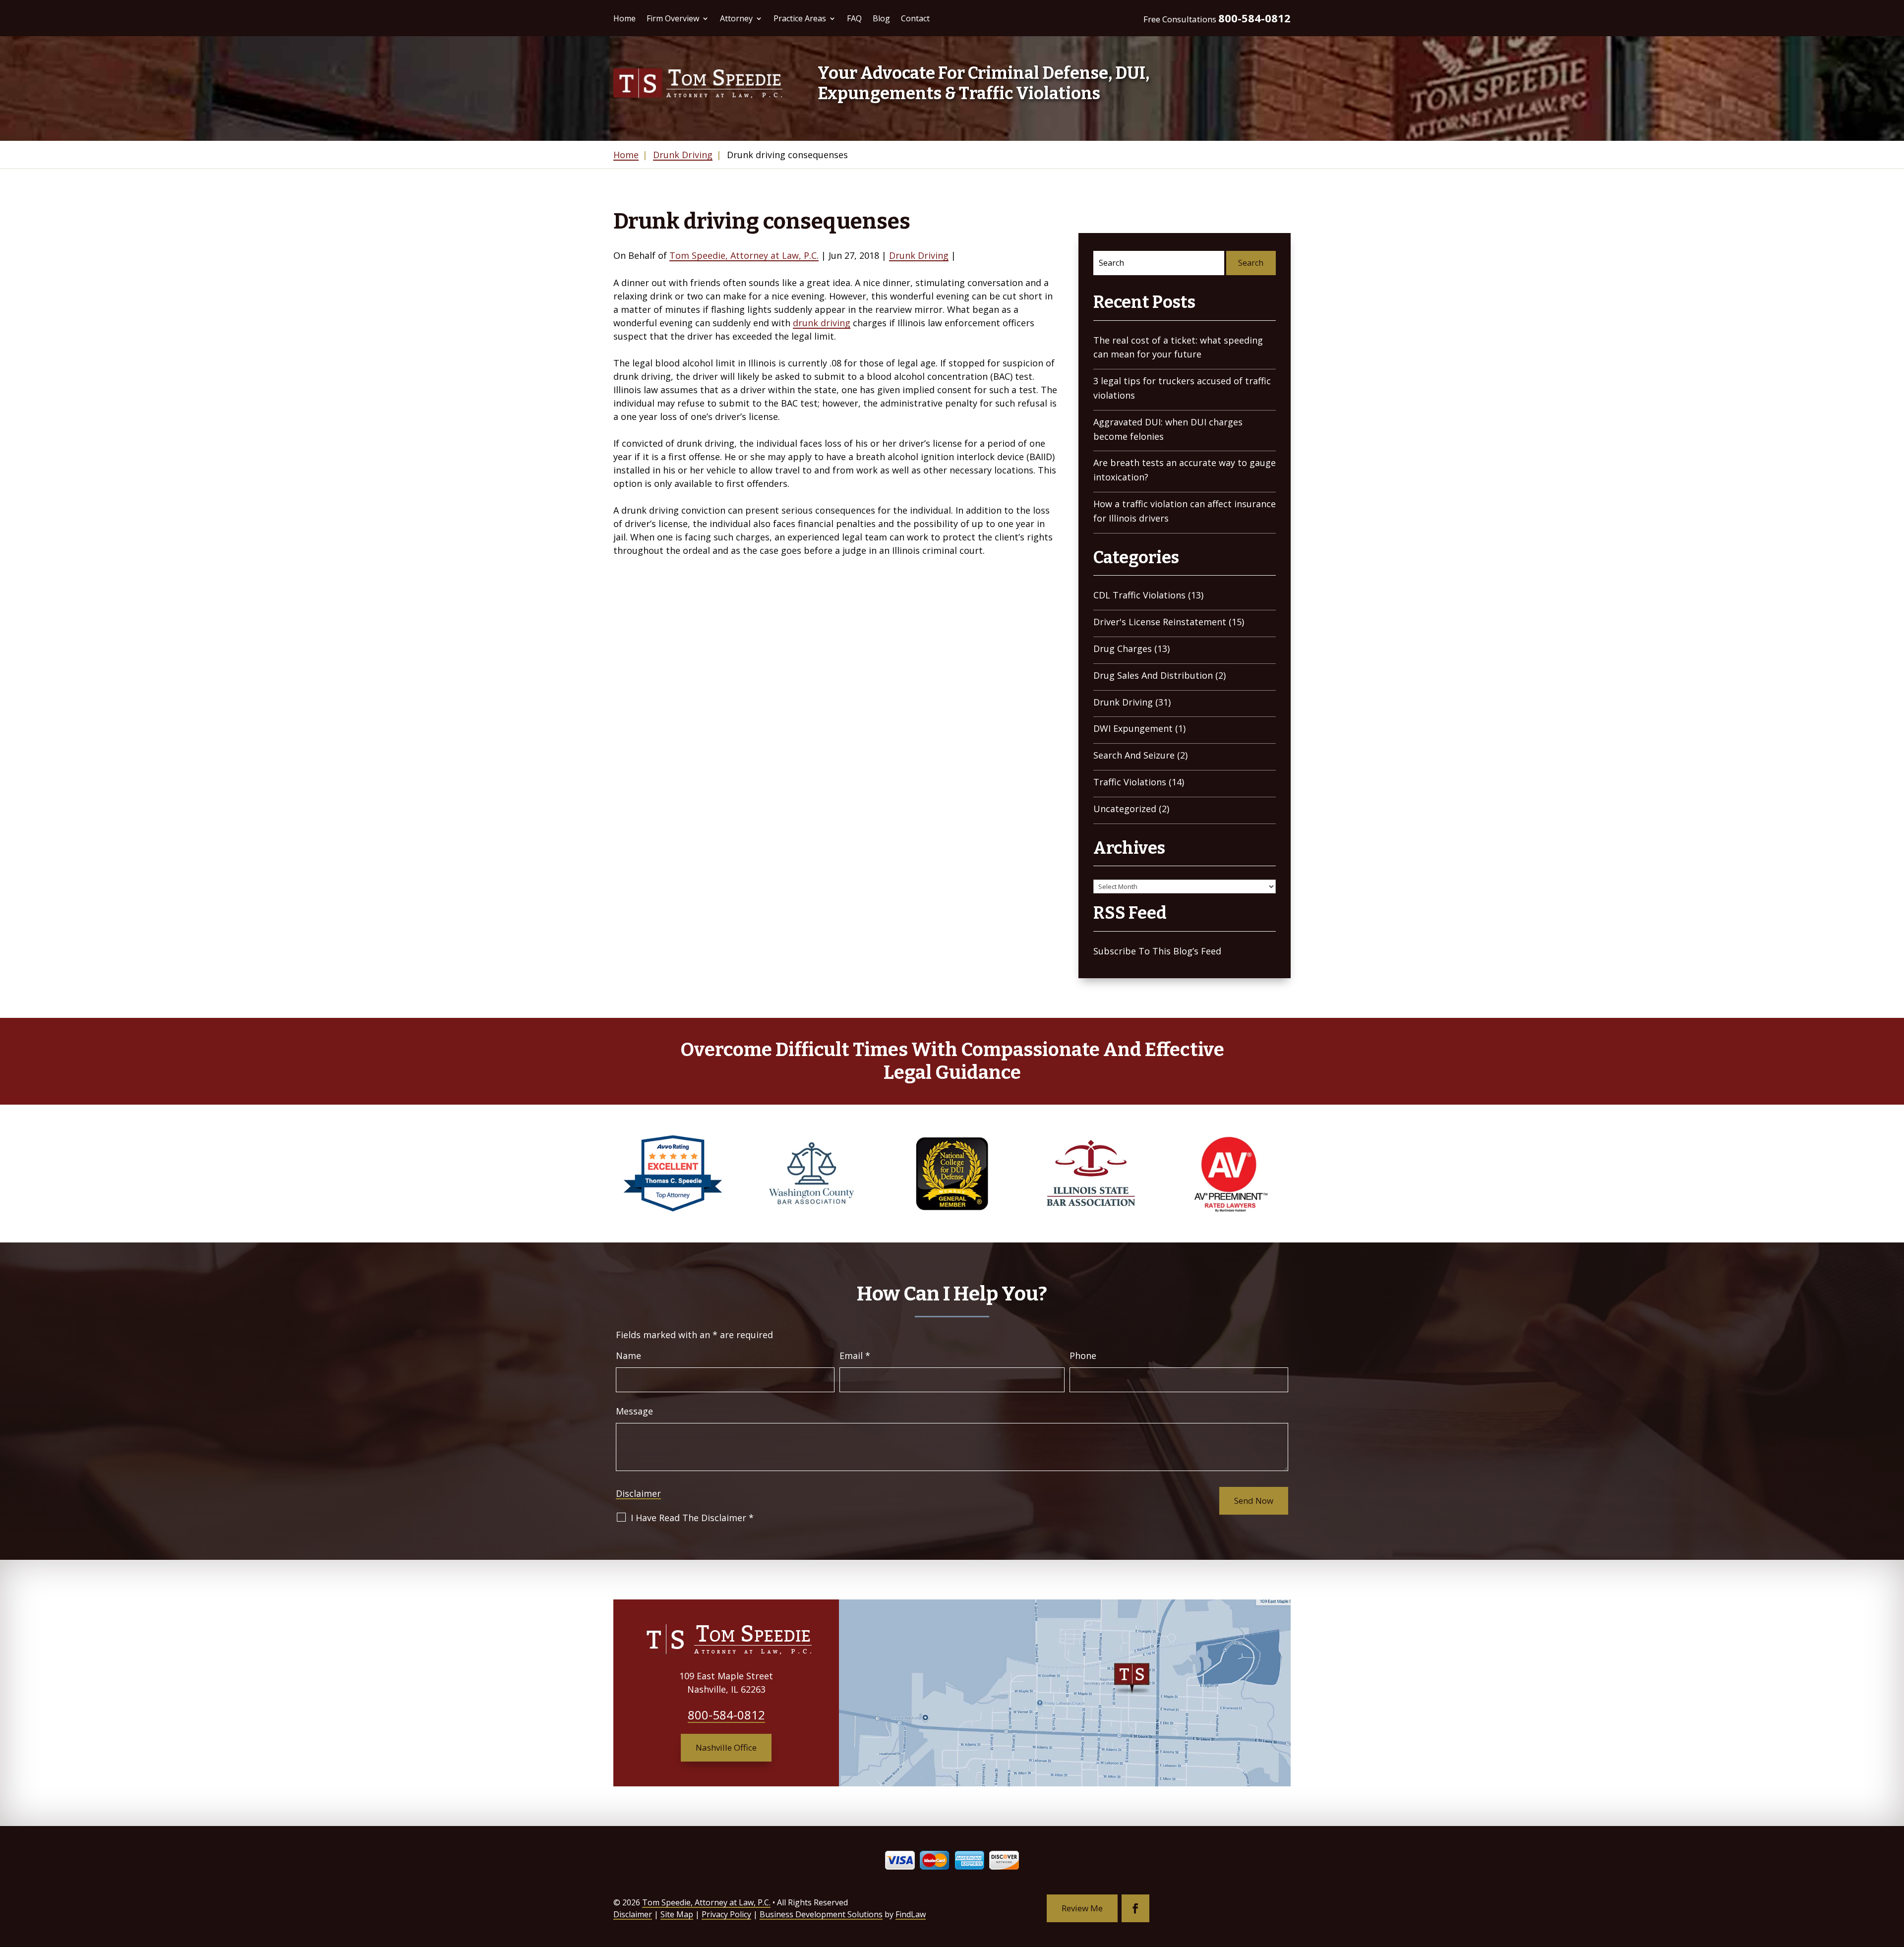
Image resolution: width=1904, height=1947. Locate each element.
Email (855, 1356)
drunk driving (822, 323)
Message (634, 1411)
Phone (1083, 1356)
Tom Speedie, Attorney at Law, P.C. (744, 255)
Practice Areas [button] (800, 18)
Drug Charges (1123, 649)
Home (625, 18)
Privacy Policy (726, 1914)
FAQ (854, 18)
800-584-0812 (1254, 18)
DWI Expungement (1133, 728)
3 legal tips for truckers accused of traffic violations (1182, 388)
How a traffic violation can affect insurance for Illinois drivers (1185, 511)
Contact (915, 18)
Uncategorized (1125, 809)
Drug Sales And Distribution (1153, 675)
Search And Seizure (1134, 755)
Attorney (736, 18)
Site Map (677, 1914)
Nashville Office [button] (726, 1747)
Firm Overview (673, 18)
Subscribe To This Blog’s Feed (1157, 951)
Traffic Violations (1130, 782)
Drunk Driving (919, 255)
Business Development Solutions (821, 1914)
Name (628, 1356)
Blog (881, 18)
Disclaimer (638, 1493)
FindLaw (911, 1914)
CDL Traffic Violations (1139, 595)
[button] (1894, 1875)
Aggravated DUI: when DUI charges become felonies (1168, 429)
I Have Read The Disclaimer (692, 1518)
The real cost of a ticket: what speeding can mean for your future (1178, 347)
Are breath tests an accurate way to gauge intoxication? (1185, 470)
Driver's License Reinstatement (1160, 622)
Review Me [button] (1082, 1908)
